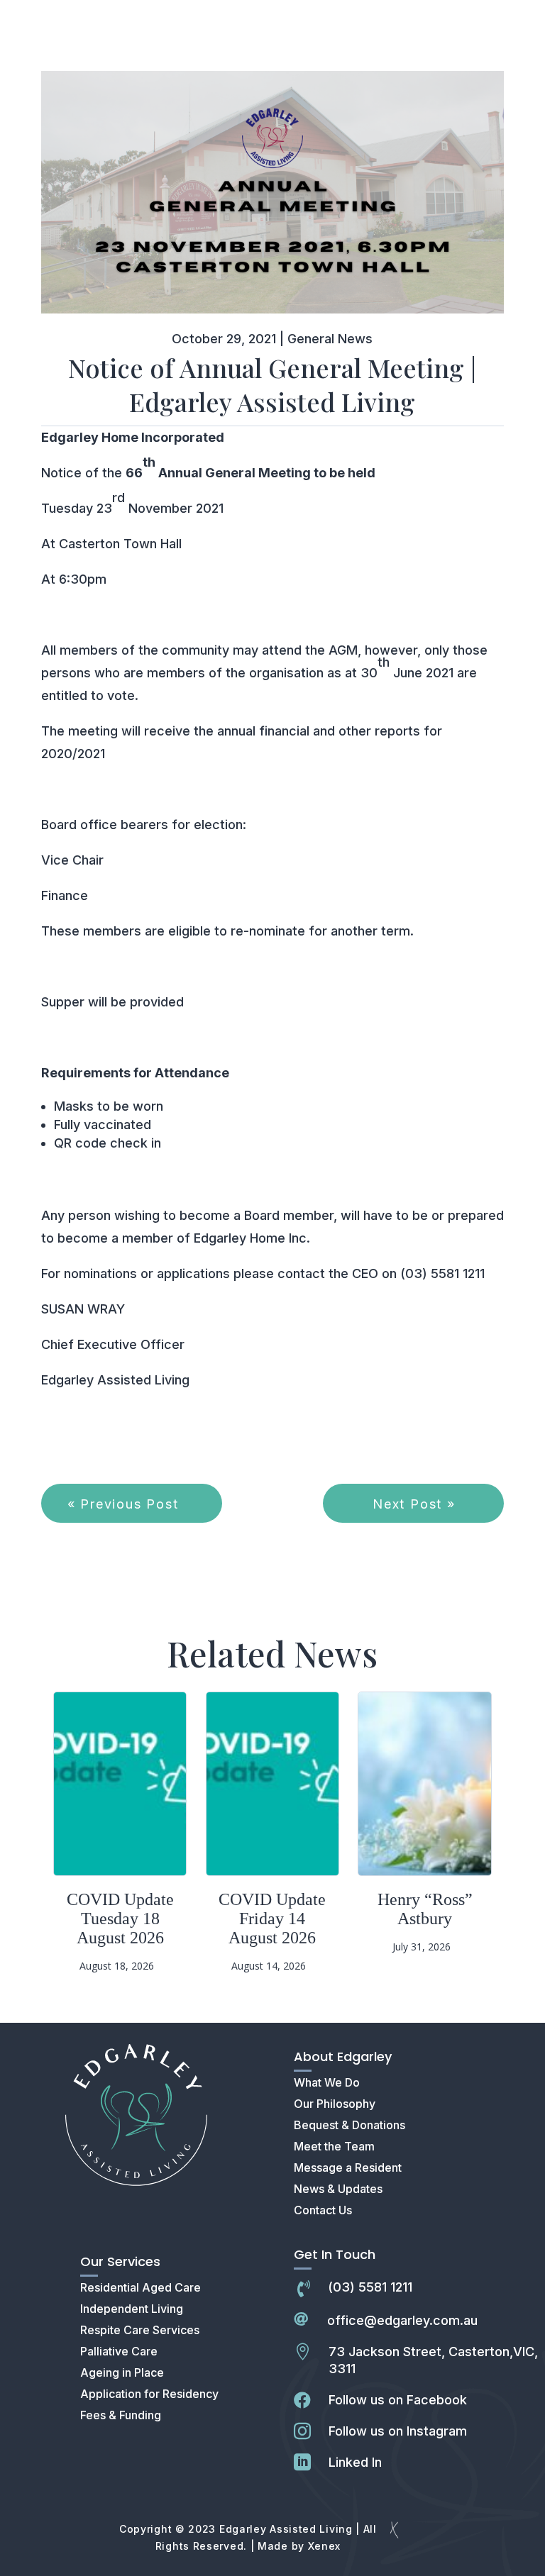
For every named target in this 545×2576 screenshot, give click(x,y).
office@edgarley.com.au (402, 2320)
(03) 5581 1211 (370, 2287)
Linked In (355, 2462)
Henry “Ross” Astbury (425, 1909)
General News (330, 339)
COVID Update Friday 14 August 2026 (272, 1919)
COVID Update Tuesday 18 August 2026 (120, 1919)
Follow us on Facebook (398, 2400)
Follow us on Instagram (398, 2431)
